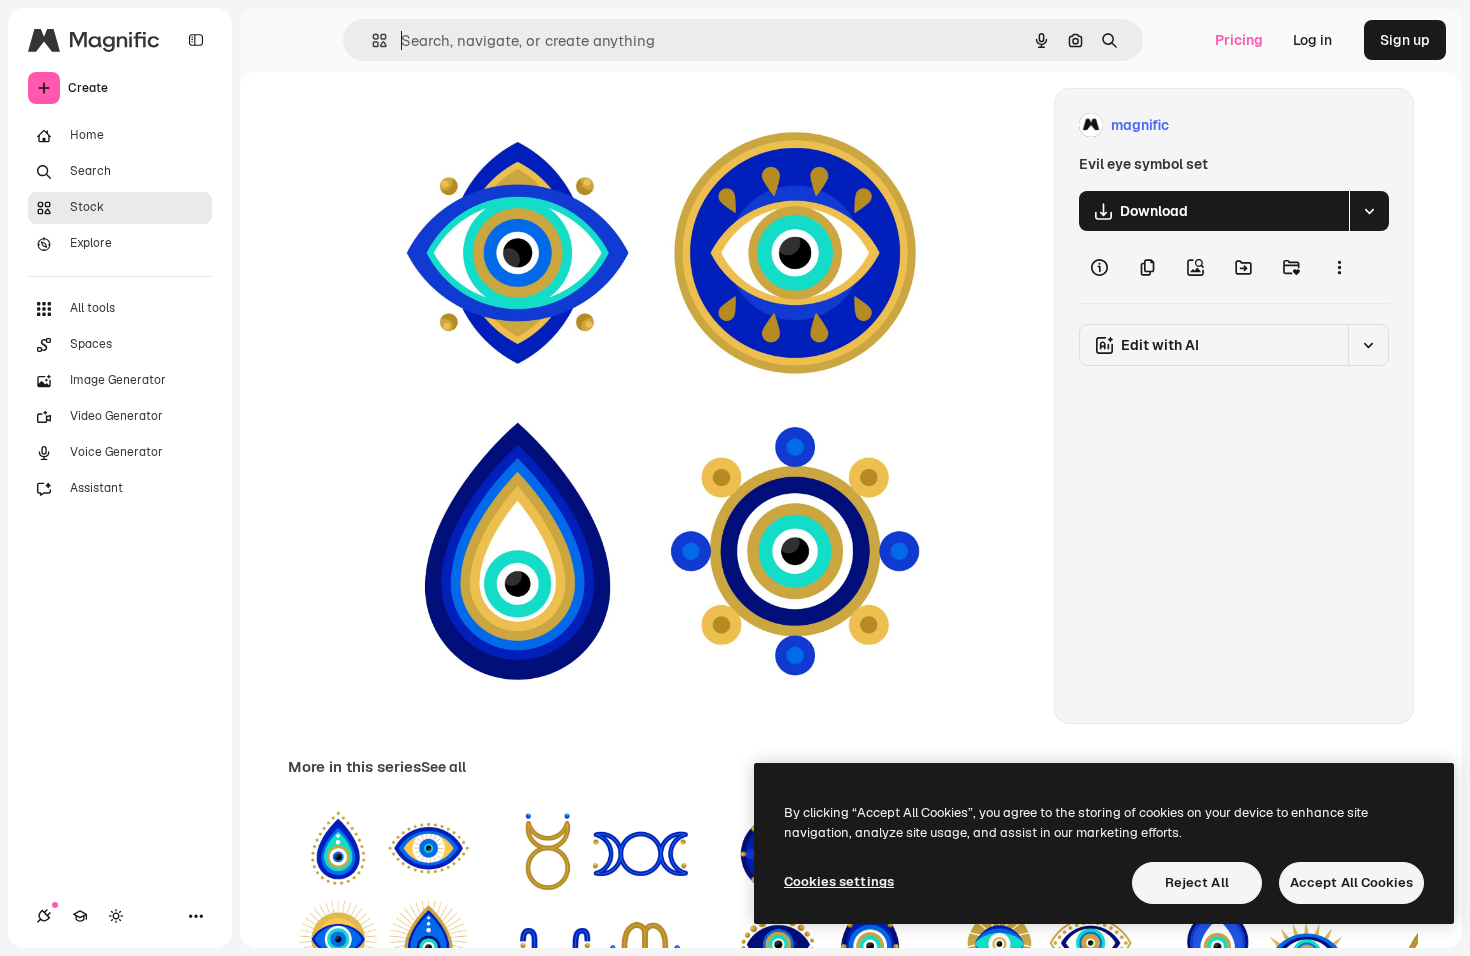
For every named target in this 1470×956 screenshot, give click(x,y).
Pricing (1239, 40)
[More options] (1339, 267)
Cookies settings (839, 881)
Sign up (1405, 40)
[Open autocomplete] (371, 40)
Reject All (1197, 882)
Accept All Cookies (1351, 882)
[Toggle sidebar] (196, 40)
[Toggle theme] (116, 916)
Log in (1312, 40)
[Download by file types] (1369, 211)
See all (443, 767)
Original (473, 125)
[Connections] (44, 916)
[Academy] (80, 916)
